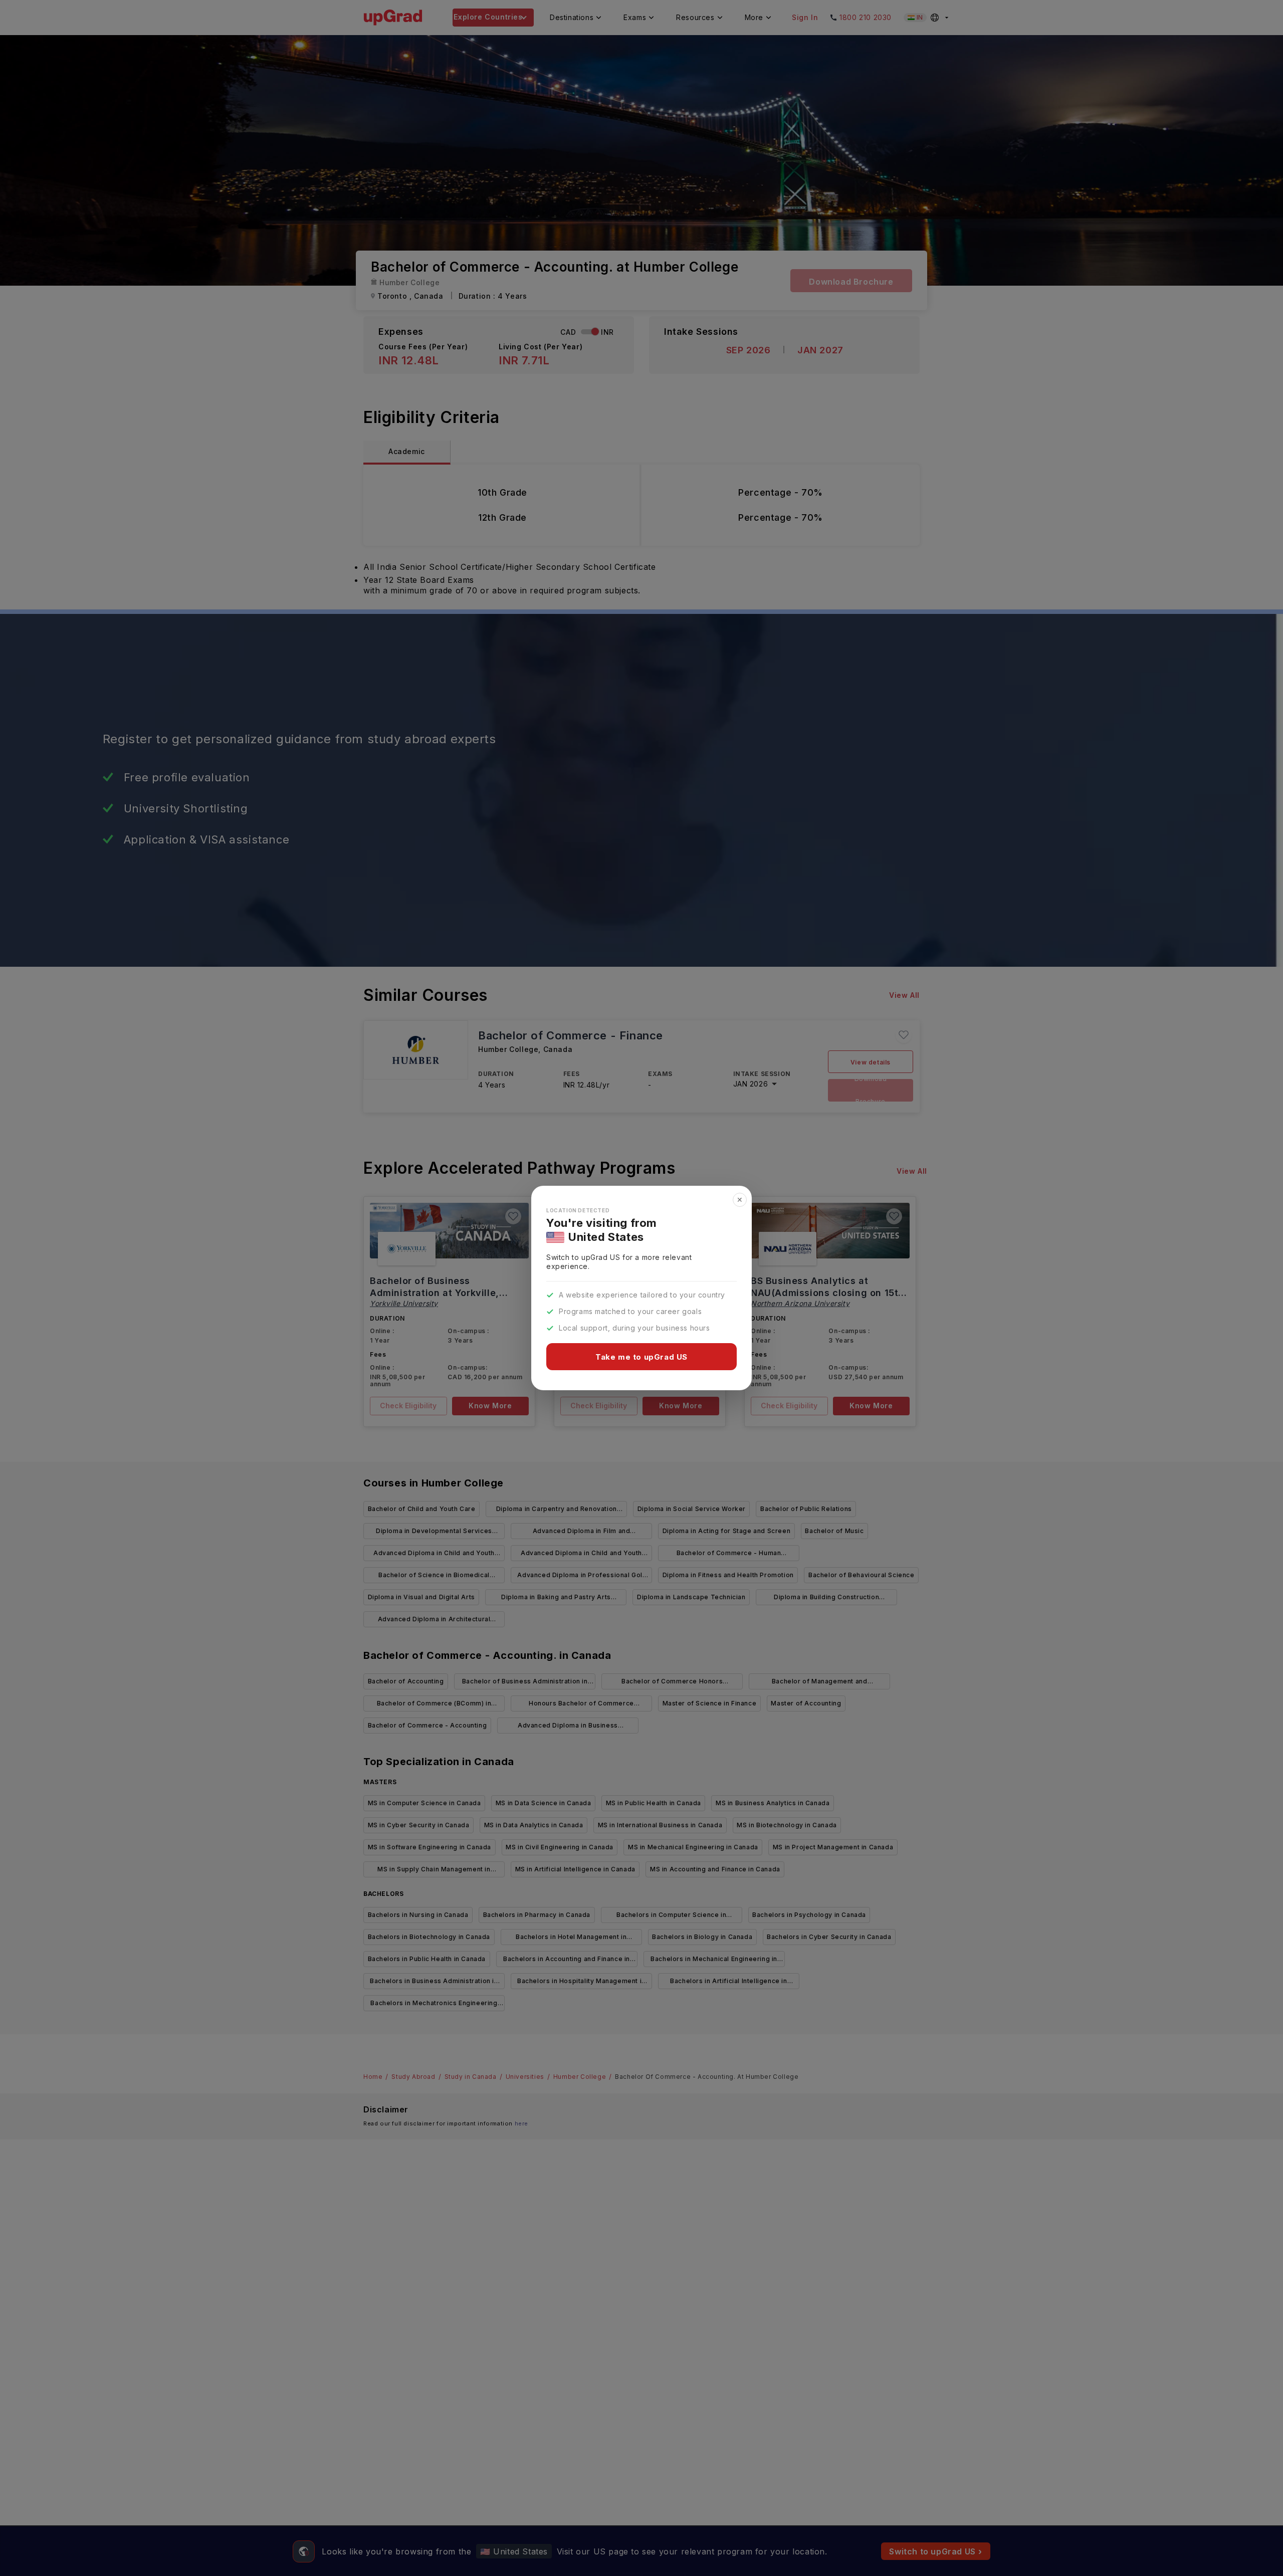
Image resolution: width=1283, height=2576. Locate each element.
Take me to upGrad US (641, 1357)
